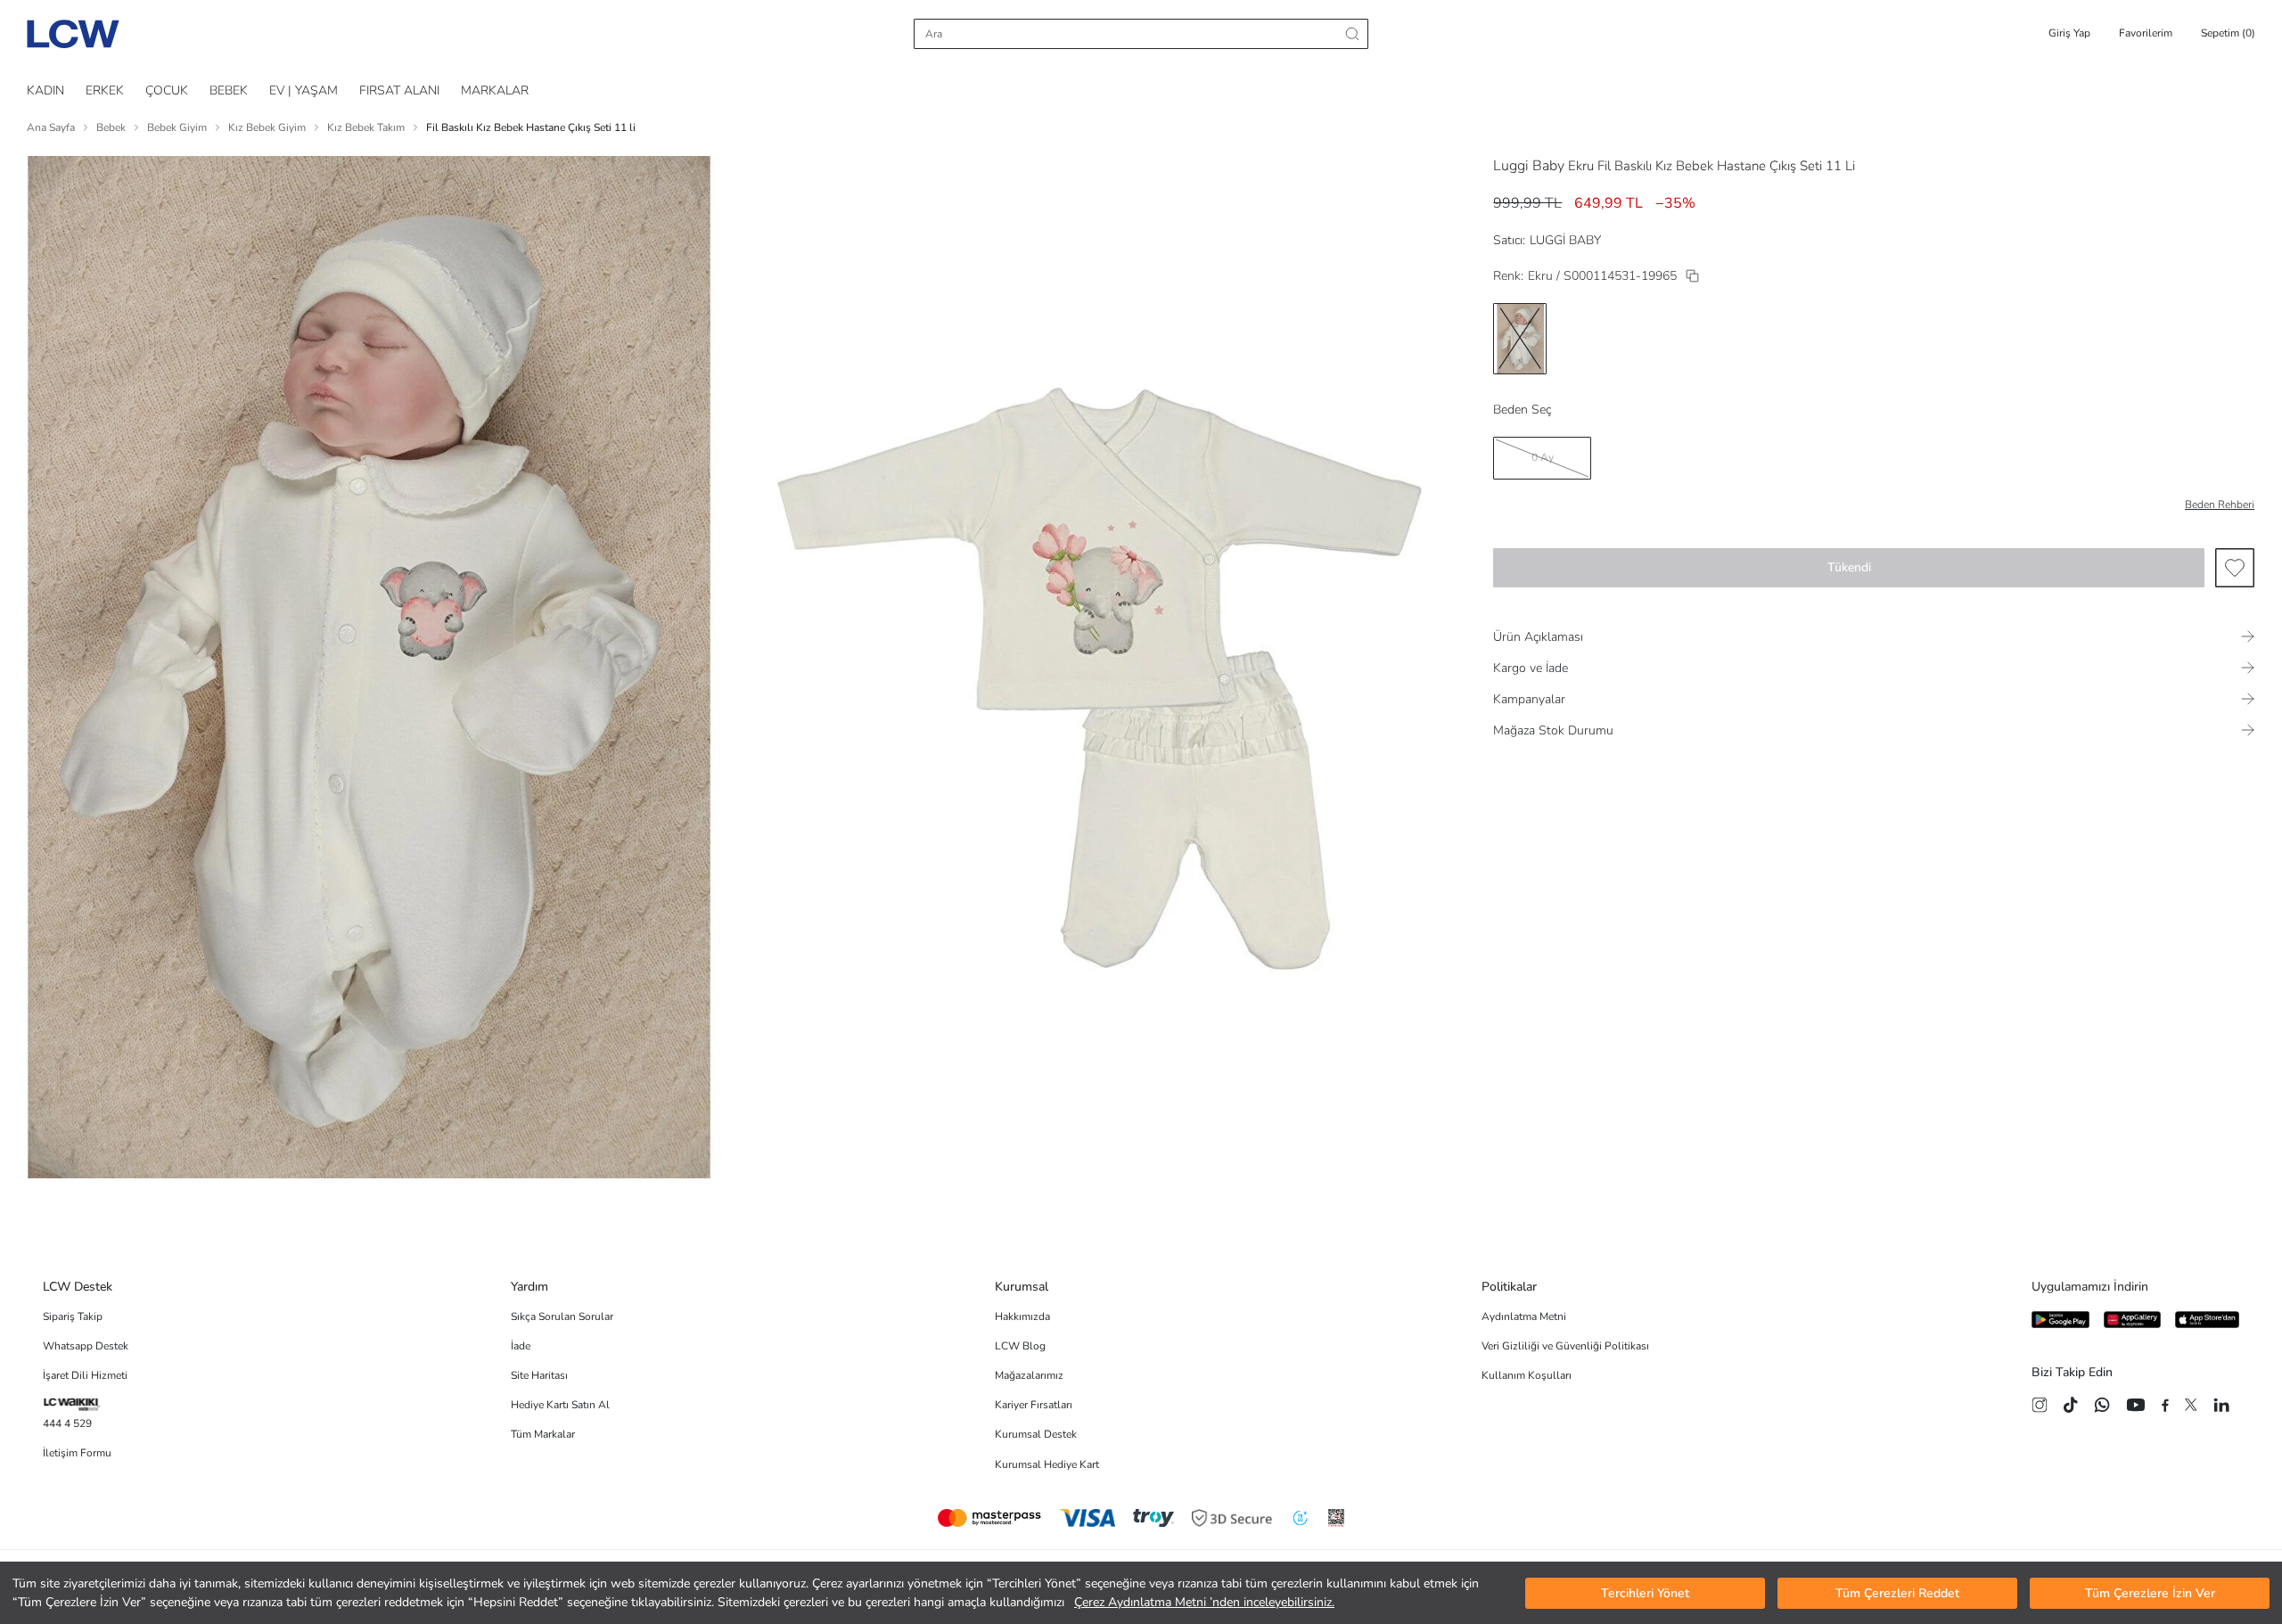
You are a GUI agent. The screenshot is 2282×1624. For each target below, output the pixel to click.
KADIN (45, 90)
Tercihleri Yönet (1645, 1593)
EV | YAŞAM (304, 90)
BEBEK (229, 90)
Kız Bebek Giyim (267, 127)
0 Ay (1543, 457)
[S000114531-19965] (1692, 276)
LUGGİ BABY (1565, 240)
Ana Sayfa (51, 127)
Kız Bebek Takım (366, 127)
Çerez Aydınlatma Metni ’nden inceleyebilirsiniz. (1204, 1602)
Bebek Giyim (177, 127)
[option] (1520, 339)
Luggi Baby (1529, 166)
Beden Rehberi (2220, 504)
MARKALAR (495, 90)
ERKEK (105, 90)
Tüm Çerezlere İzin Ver (2150, 1593)
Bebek (111, 127)
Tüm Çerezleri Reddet (1897, 1593)
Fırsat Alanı (399, 90)
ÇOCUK (167, 90)
